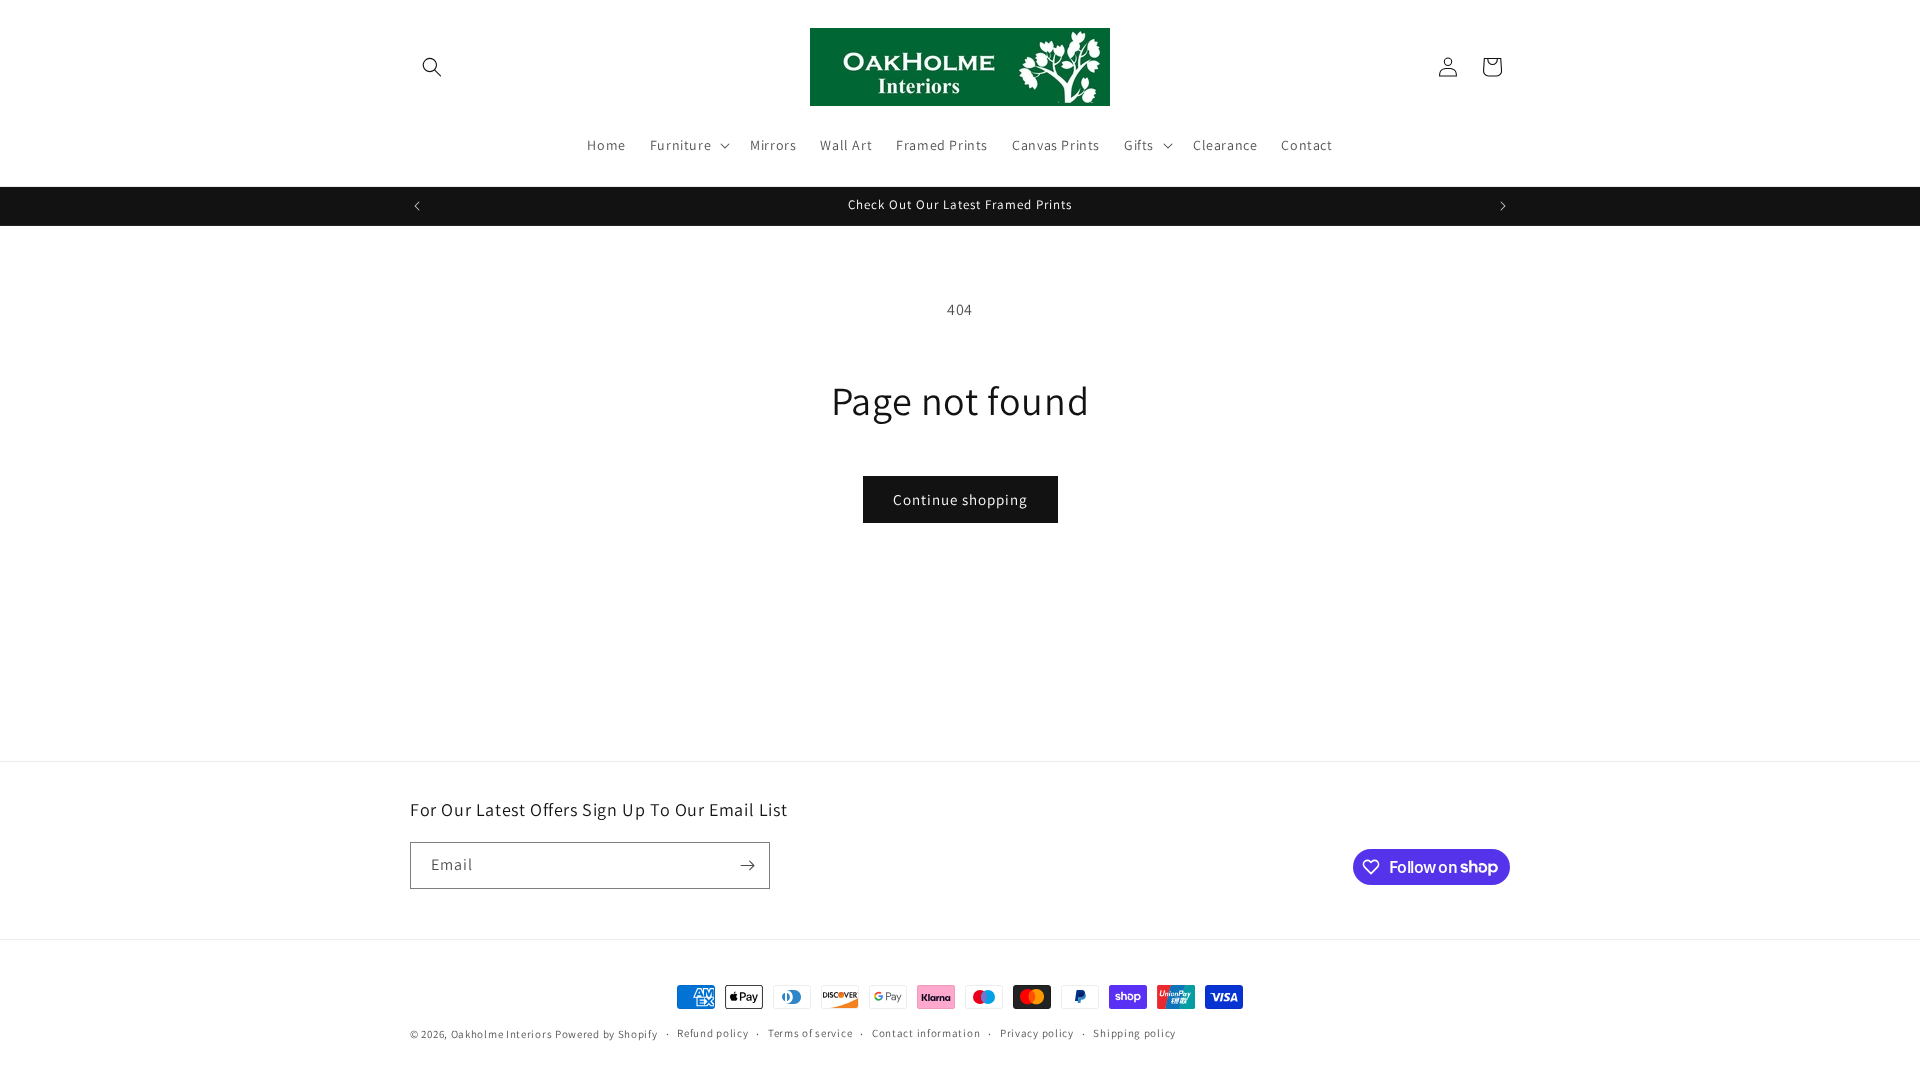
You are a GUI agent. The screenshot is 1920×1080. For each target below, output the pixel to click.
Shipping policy (1134, 1033)
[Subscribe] (747, 865)
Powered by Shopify (606, 1034)
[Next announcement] (1503, 206)
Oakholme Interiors (502, 1034)
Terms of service (810, 1033)
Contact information (926, 1033)
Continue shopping (960, 499)
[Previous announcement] (417, 206)
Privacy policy (1037, 1033)
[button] (432, 67)
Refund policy (712, 1033)
